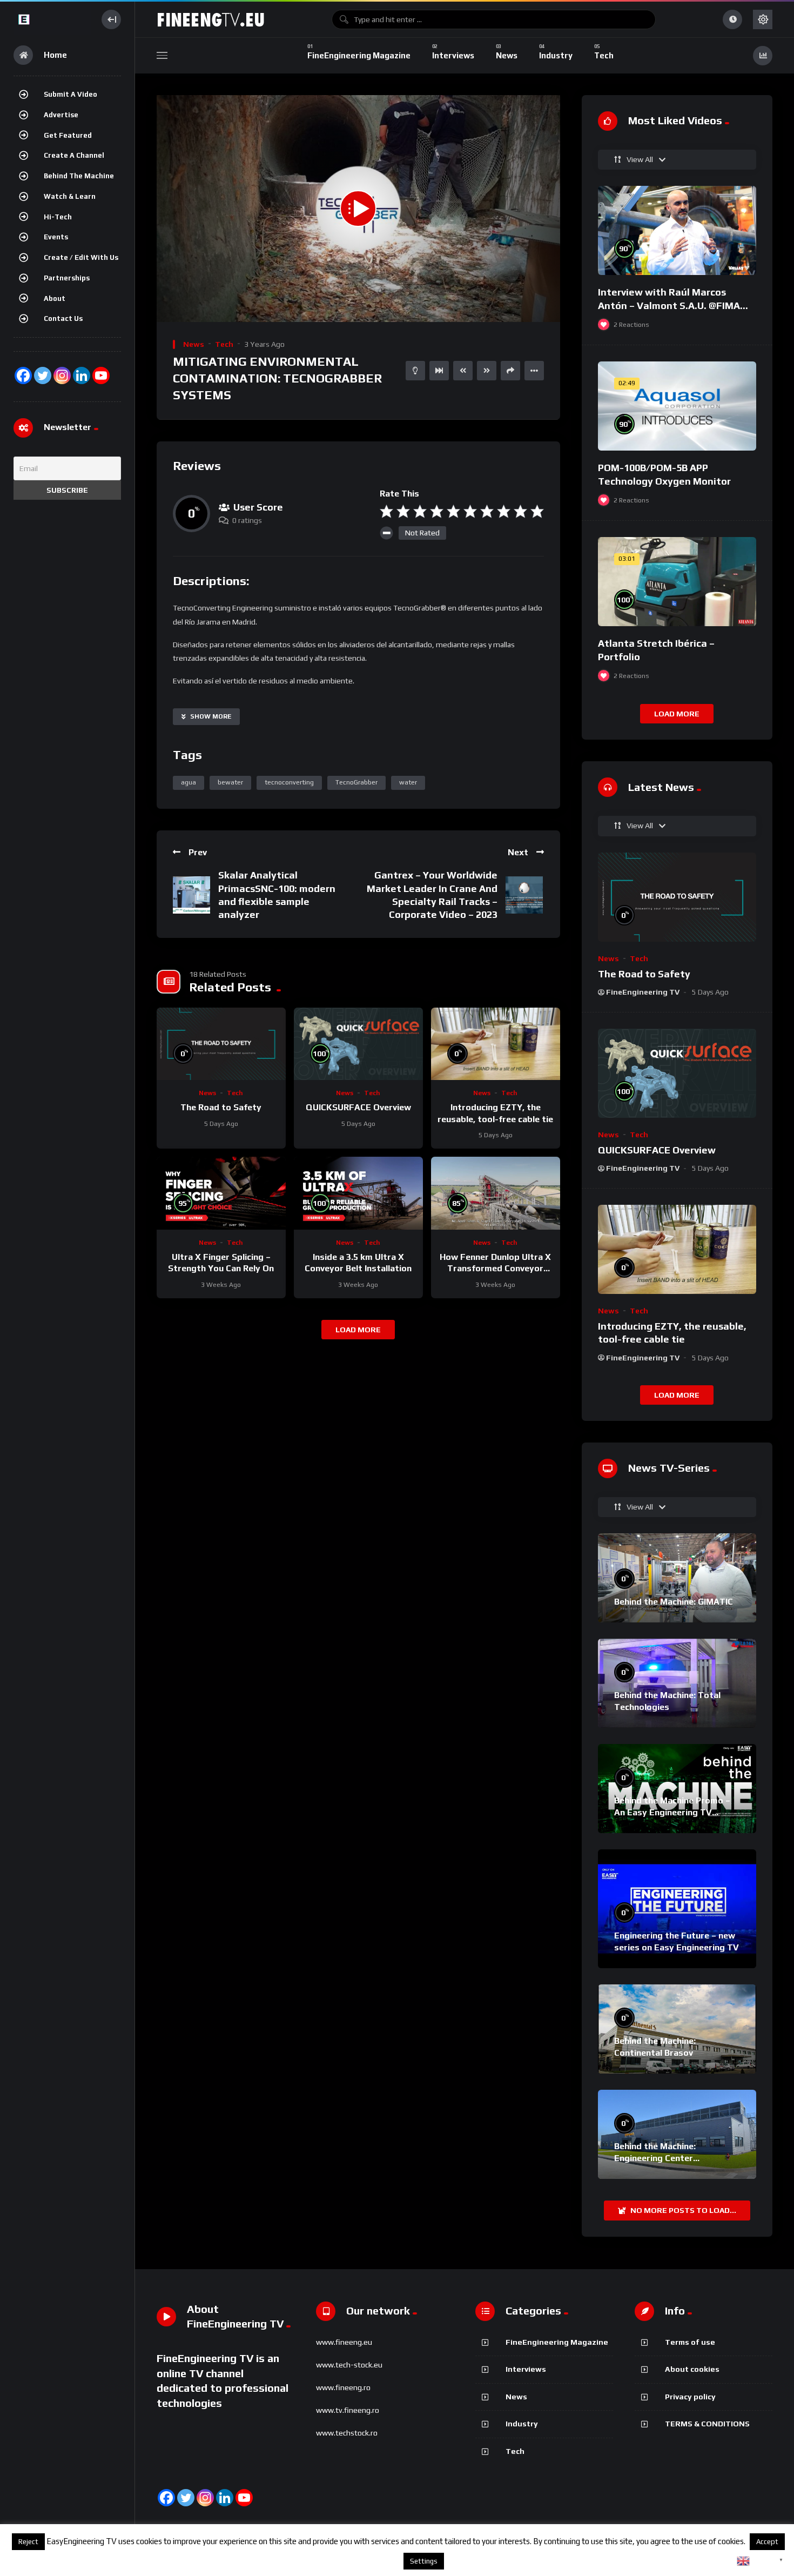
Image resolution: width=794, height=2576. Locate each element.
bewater (230, 782)
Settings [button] (424, 2561)
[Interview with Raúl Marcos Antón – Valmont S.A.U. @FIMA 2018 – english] (677, 230)
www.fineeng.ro (343, 2387)
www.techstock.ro (347, 2433)
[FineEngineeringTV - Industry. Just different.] (52, 19)
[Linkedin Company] (82, 375)
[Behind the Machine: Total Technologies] (677, 1683)
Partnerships (67, 278)
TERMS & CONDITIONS (707, 2424)
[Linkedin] (225, 2498)
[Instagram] (62, 375)
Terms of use (690, 2342)
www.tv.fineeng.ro (348, 2410)
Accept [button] (767, 2542)
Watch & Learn (70, 196)
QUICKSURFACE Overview (358, 1107)
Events (56, 237)
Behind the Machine (79, 176)
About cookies (692, 2369)
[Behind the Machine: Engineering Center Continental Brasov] (677, 2134)
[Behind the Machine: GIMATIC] (677, 1578)
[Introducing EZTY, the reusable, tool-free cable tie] (496, 1044)
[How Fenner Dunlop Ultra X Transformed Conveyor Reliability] (496, 1193)
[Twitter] (43, 375)
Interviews (526, 2369)
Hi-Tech (58, 217)
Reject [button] (28, 2542)
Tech (224, 344)
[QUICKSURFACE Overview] (358, 1044)
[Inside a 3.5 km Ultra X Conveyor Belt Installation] (358, 1193)
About (55, 298)
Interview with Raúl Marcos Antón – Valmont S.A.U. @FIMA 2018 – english (669, 305)
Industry (522, 2424)
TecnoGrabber (356, 782)
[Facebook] (23, 375)
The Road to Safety (221, 1107)
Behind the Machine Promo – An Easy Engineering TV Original (672, 1812)
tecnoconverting (289, 782)
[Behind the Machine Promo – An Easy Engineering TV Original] (677, 1789)
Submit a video (70, 94)
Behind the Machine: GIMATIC (674, 1602)
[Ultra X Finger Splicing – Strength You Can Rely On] (221, 1193)
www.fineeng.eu (344, 2342)
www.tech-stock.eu (349, 2365)
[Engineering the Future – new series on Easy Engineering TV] (677, 1909)
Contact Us (63, 318)
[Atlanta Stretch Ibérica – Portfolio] (677, 582)
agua (189, 782)
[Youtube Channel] (101, 375)
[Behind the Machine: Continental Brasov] (677, 2029)
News (194, 344)
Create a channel (74, 155)
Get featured (68, 135)
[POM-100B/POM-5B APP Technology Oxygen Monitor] (677, 406)
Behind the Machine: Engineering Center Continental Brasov (655, 2158)
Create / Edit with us (81, 257)
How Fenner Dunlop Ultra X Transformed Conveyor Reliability (495, 1269)
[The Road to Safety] (221, 1044)
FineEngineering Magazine (557, 2342)
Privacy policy (690, 2397)
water (408, 782)
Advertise (61, 115)
